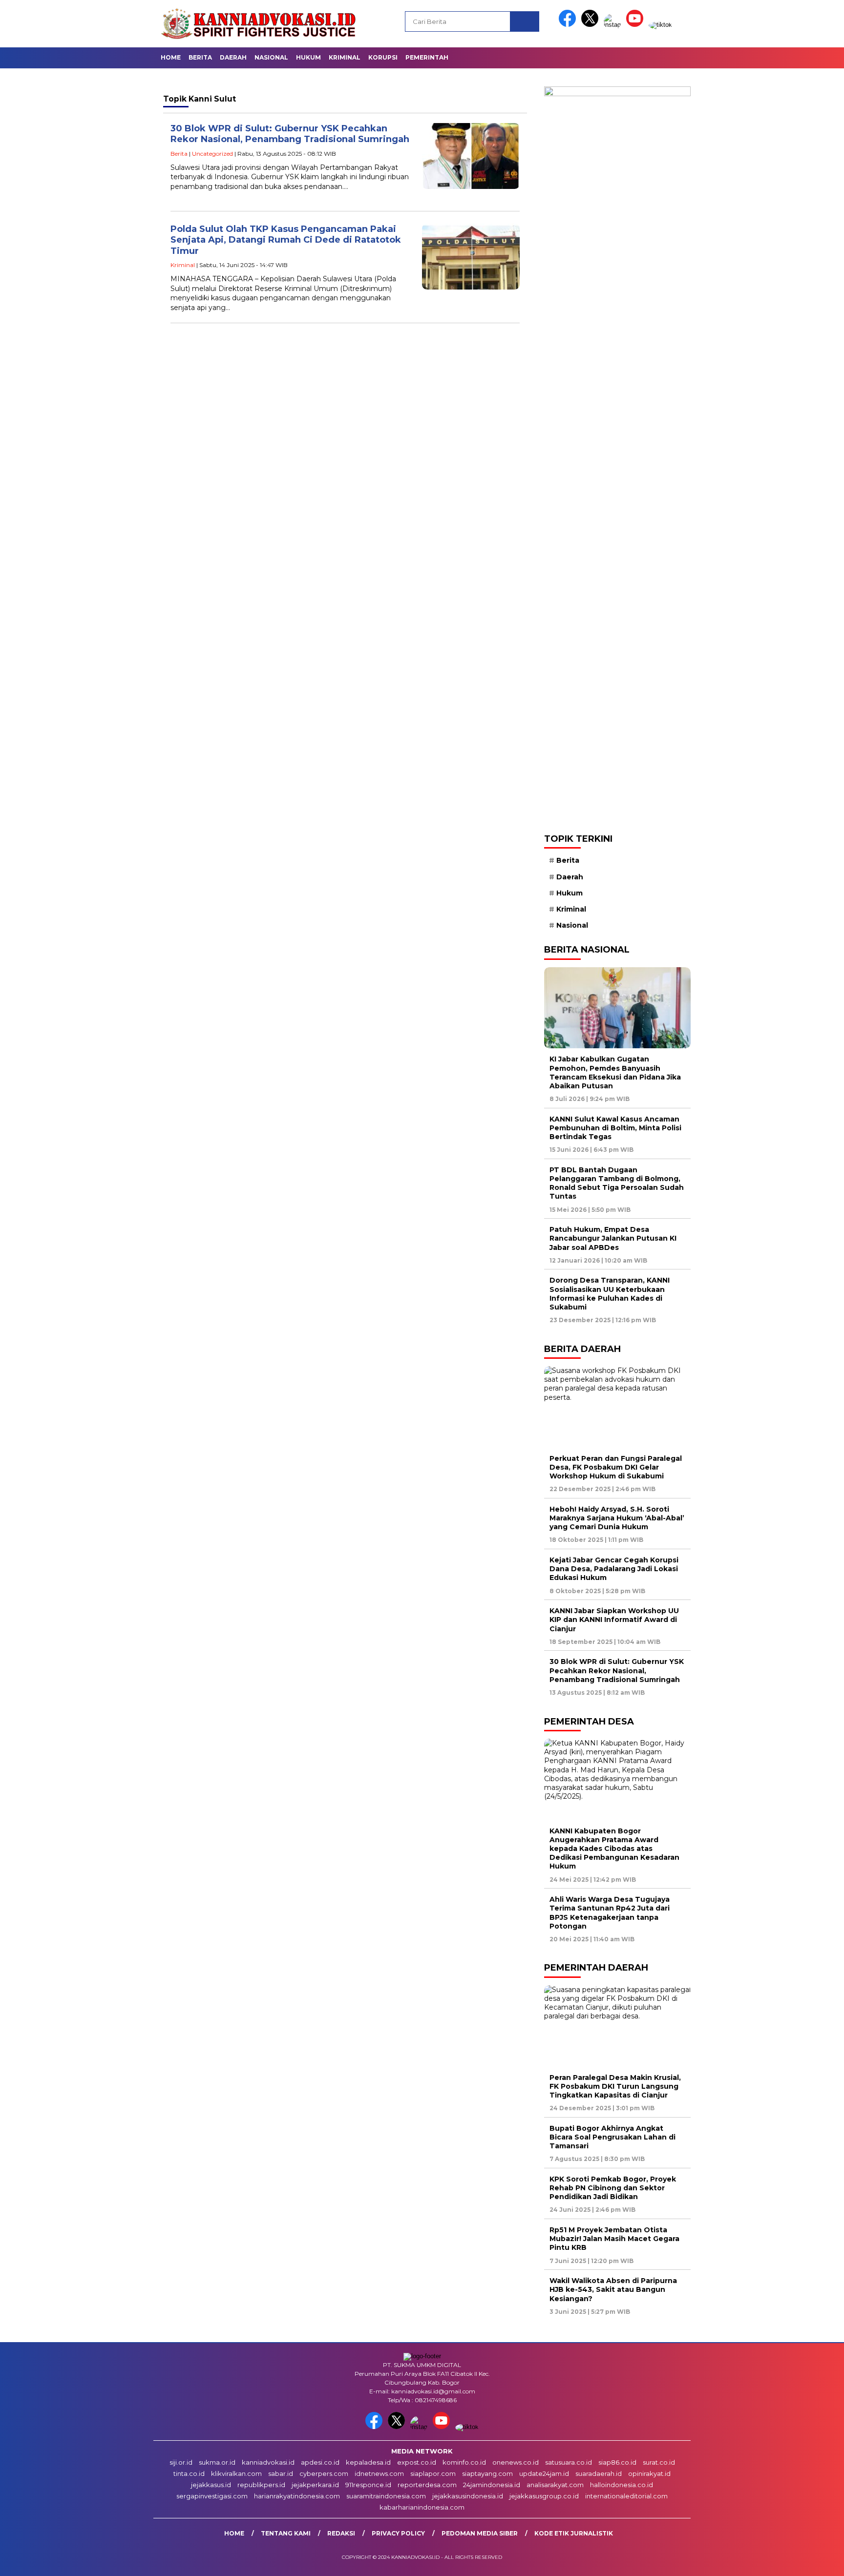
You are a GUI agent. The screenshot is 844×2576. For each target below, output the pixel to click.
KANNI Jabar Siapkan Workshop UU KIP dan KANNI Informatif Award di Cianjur (614, 1620)
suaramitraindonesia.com (386, 2496)
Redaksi (341, 2533)
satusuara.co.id (569, 2462)
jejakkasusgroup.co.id (544, 2496)
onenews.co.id (516, 2462)
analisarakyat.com (555, 2485)
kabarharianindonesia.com (422, 2507)
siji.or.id (181, 2462)
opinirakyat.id (649, 2473)
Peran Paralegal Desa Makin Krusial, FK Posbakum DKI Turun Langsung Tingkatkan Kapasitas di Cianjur (615, 2086)
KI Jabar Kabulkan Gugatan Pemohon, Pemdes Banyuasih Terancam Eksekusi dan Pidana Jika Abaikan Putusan (615, 1072)
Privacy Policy (398, 2533)
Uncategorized (212, 154)
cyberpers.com (324, 2473)
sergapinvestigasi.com (212, 2496)
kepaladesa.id (368, 2462)
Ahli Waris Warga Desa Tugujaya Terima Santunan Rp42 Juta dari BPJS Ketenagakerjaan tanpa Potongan (610, 1913)
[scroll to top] (811, 2561)
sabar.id (281, 2473)
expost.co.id (417, 2462)
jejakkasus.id (211, 2485)
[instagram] (614, 25)
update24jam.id (544, 2473)
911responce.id (368, 2485)
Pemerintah (427, 57)
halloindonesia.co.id (622, 2485)
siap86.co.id (617, 2462)
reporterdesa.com (427, 2485)
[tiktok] (660, 25)
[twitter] (591, 25)
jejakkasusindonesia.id (468, 2496)
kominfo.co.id (464, 2462)
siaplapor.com (433, 2473)
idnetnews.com (379, 2473)
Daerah (233, 57)
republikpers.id (261, 2485)
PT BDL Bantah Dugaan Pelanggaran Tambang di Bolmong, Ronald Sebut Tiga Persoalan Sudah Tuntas (617, 1183)
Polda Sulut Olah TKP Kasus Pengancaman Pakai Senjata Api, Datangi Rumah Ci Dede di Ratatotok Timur (286, 240)
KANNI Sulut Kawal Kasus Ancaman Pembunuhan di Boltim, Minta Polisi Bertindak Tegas (615, 1128)
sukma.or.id (217, 2462)
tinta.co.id (189, 2473)
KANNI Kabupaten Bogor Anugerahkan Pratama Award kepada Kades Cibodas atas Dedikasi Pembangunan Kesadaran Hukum (614, 1849)
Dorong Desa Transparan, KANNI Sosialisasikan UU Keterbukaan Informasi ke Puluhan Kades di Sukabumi (610, 1294)
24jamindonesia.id (492, 2485)
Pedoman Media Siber (480, 2533)
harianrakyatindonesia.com (297, 2496)
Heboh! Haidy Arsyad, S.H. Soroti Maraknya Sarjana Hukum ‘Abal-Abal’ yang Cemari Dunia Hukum (617, 1518)
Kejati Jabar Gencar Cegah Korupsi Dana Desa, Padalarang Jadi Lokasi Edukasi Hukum (614, 1569)
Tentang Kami (286, 2533)
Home (171, 57)
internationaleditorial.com (626, 2496)
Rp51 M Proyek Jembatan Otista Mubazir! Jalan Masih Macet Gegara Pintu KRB (614, 2239)
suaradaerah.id (599, 2473)
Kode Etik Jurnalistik (574, 2533)
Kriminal (345, 57)
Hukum (308, 57)
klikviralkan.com (236, 2473)
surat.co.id (659, 2462)
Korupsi (383, 57)
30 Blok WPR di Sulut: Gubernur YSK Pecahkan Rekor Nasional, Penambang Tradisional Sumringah (290, 134)
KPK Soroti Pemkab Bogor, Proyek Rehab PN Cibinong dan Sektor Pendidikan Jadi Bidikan (613, 2188)
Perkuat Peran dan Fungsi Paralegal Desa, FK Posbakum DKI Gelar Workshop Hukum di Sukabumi (616, 1467)
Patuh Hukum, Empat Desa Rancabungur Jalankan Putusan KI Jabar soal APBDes (613, 1238)
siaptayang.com (487, 2473)
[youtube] (636, 25)
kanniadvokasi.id (268, 2462)
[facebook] (569, 25)
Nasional (271, 57)
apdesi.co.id (320, 2462)
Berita (200, 57)
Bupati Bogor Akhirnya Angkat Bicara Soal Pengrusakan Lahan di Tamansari (612, 2137)
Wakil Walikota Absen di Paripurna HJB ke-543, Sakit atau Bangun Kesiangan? (613, 2289)
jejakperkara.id (315, 2485)
